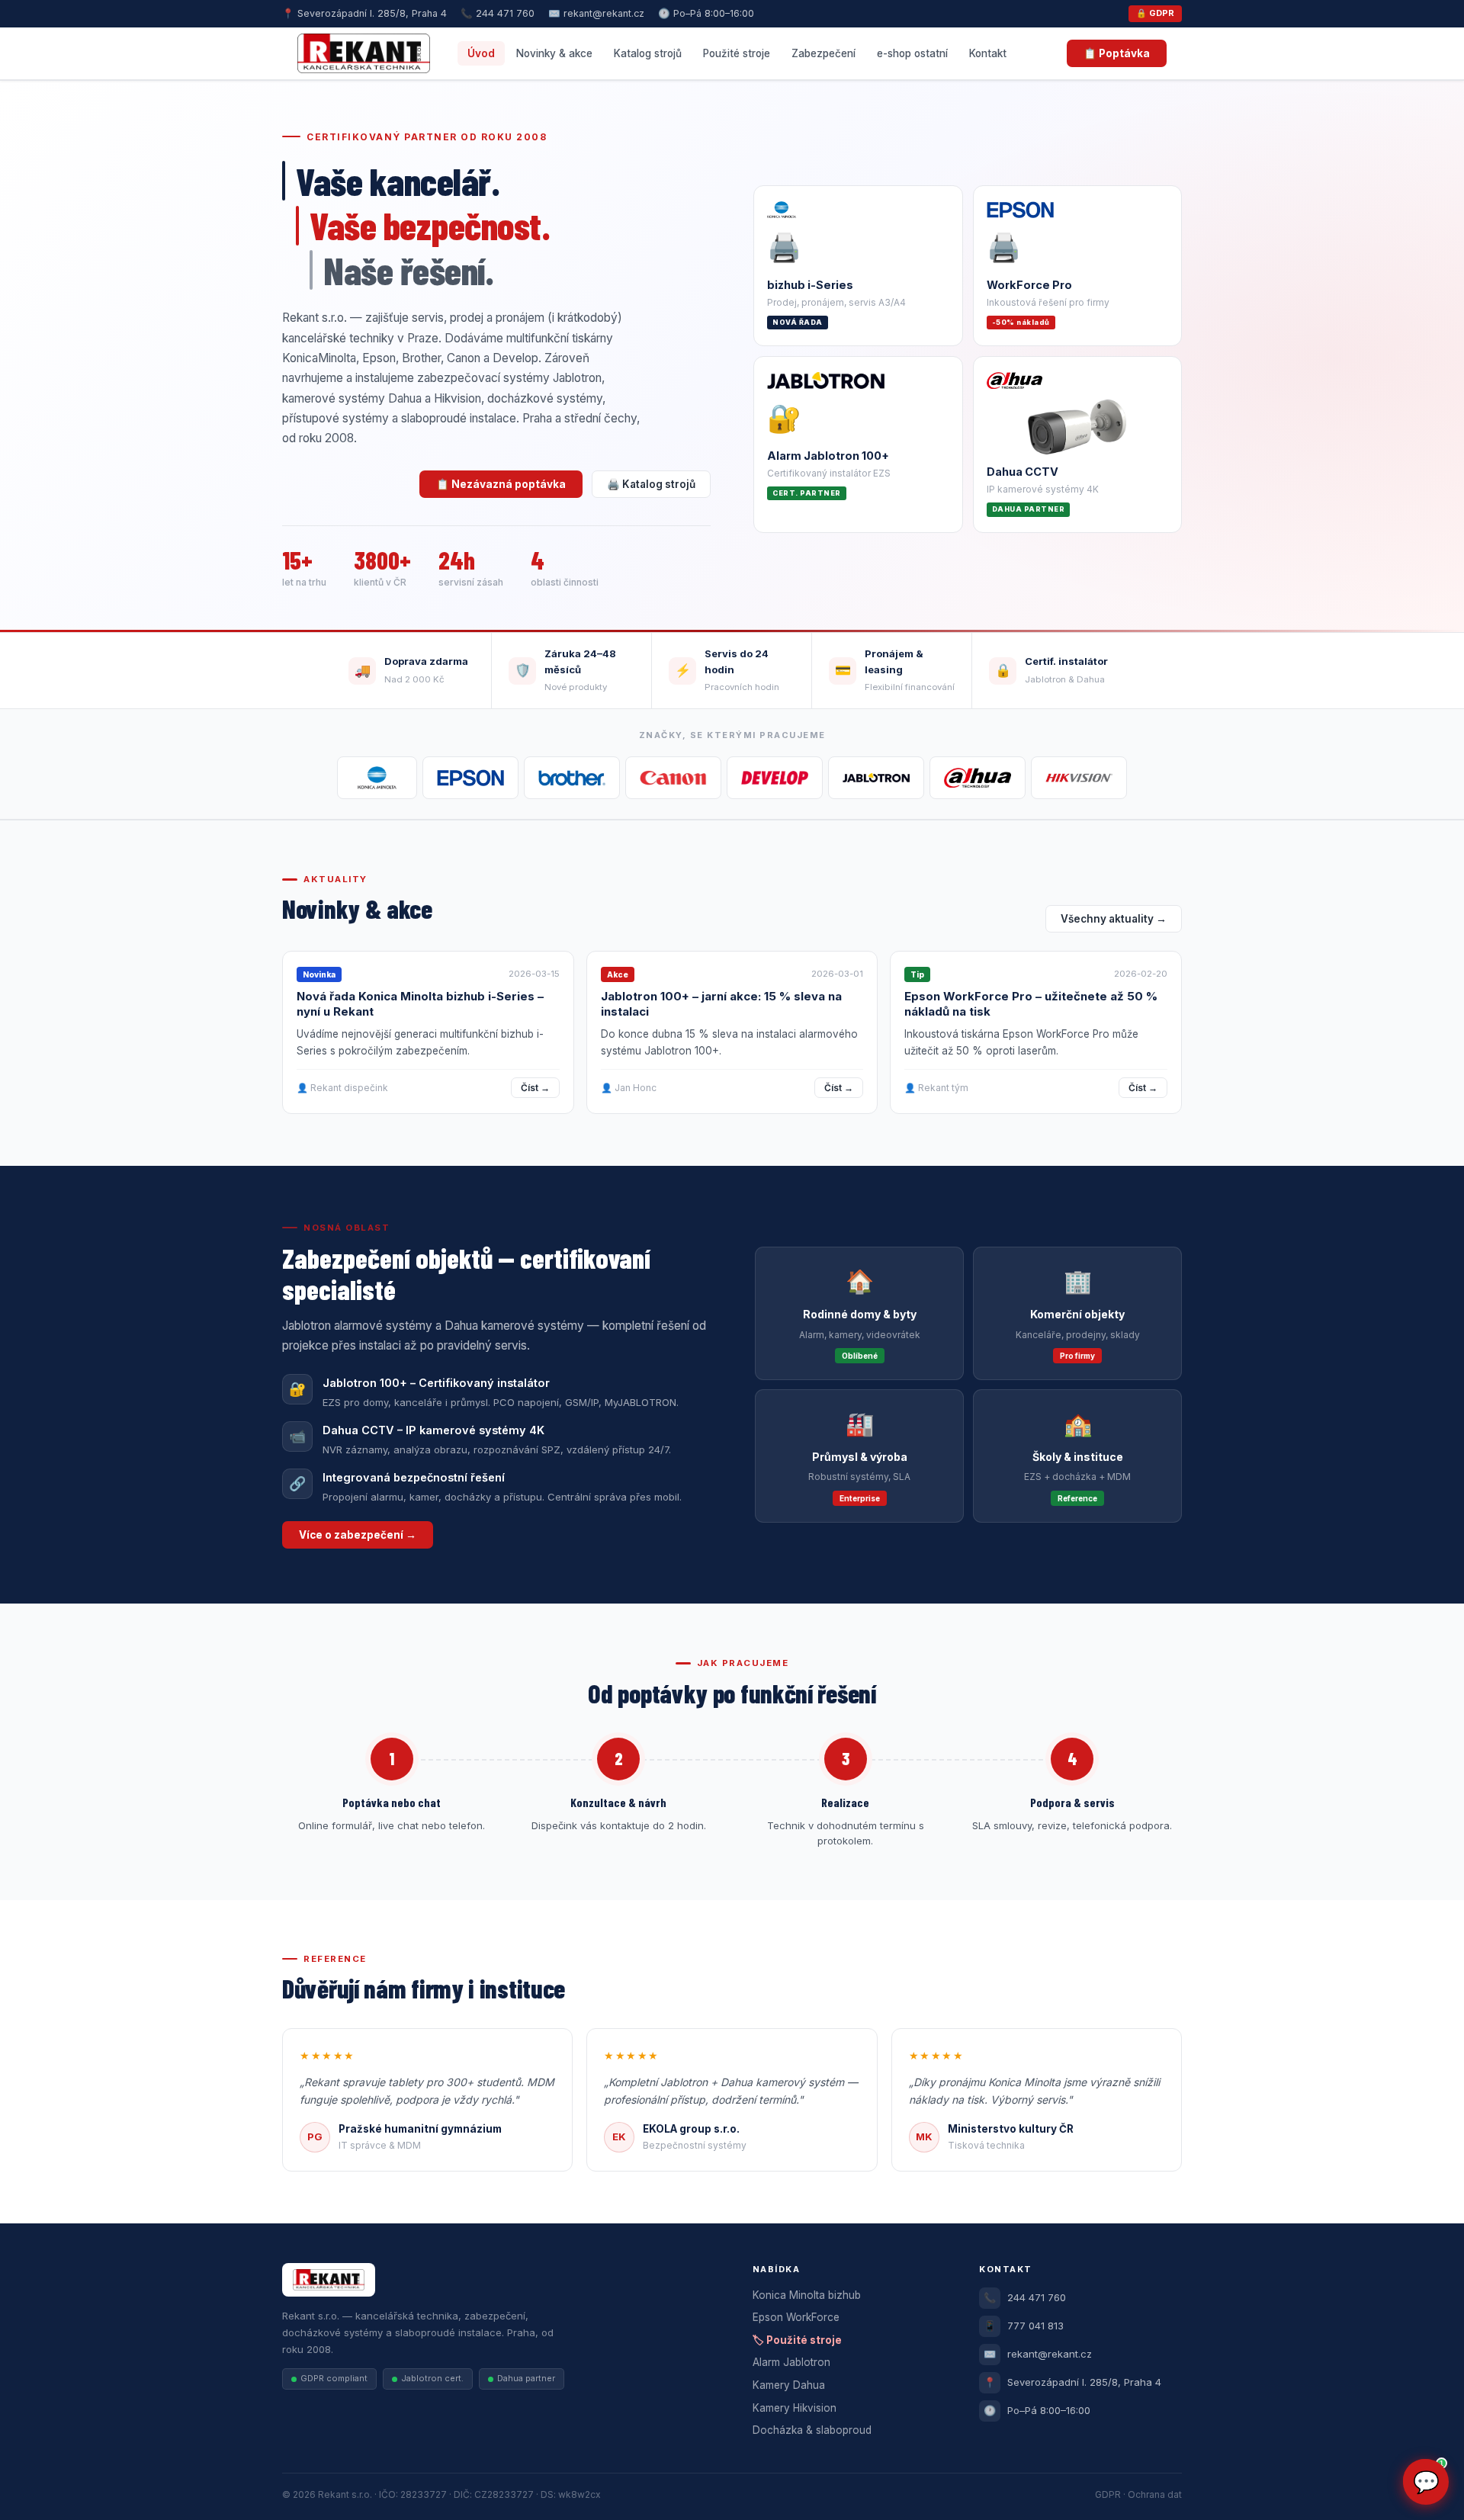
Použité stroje (737, 53)
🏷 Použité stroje (797, 2340)
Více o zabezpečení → (358, 1535)
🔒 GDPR (1155, 13)
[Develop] (775, 778)
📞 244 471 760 (498, 13)
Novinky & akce (554, 53)
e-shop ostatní (912, 53)
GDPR (1108, 2494)
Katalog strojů (648, 53)
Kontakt (988, 53)
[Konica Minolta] (377, 778)
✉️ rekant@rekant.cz (596, 13)
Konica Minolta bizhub (807, 2295)
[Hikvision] (1079, 778)
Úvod (481, 53)
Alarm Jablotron (791, 2362)
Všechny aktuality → (1114, 919)
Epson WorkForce (796, 2317)
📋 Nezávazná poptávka (501, 484)
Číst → (535, 1088)
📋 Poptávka (1117, 53)
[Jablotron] (876, 778)
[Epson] (470, 778)
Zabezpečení (823, 53)
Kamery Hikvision (795, 2408)
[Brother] (572, 778)
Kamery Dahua (789, 2385)
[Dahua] (978, 778)
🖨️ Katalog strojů (651, 484)
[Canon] (673, 778)
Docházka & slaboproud (812, 2430)
